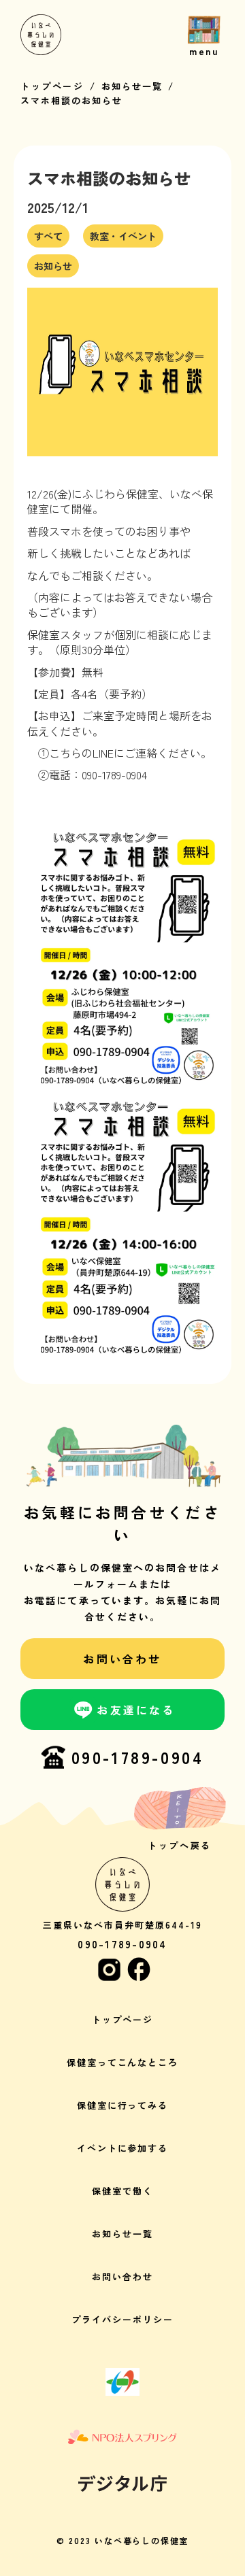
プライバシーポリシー (122, 2319)
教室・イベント (123, 236)
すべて (48, 236)
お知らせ (53, 266)
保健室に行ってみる (123, 2105)
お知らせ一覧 (132, 86)
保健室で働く (122, 2191)
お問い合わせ (122, 2276)
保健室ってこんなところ (122, 2062)
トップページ (52, 86)
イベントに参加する (123, 2148)
